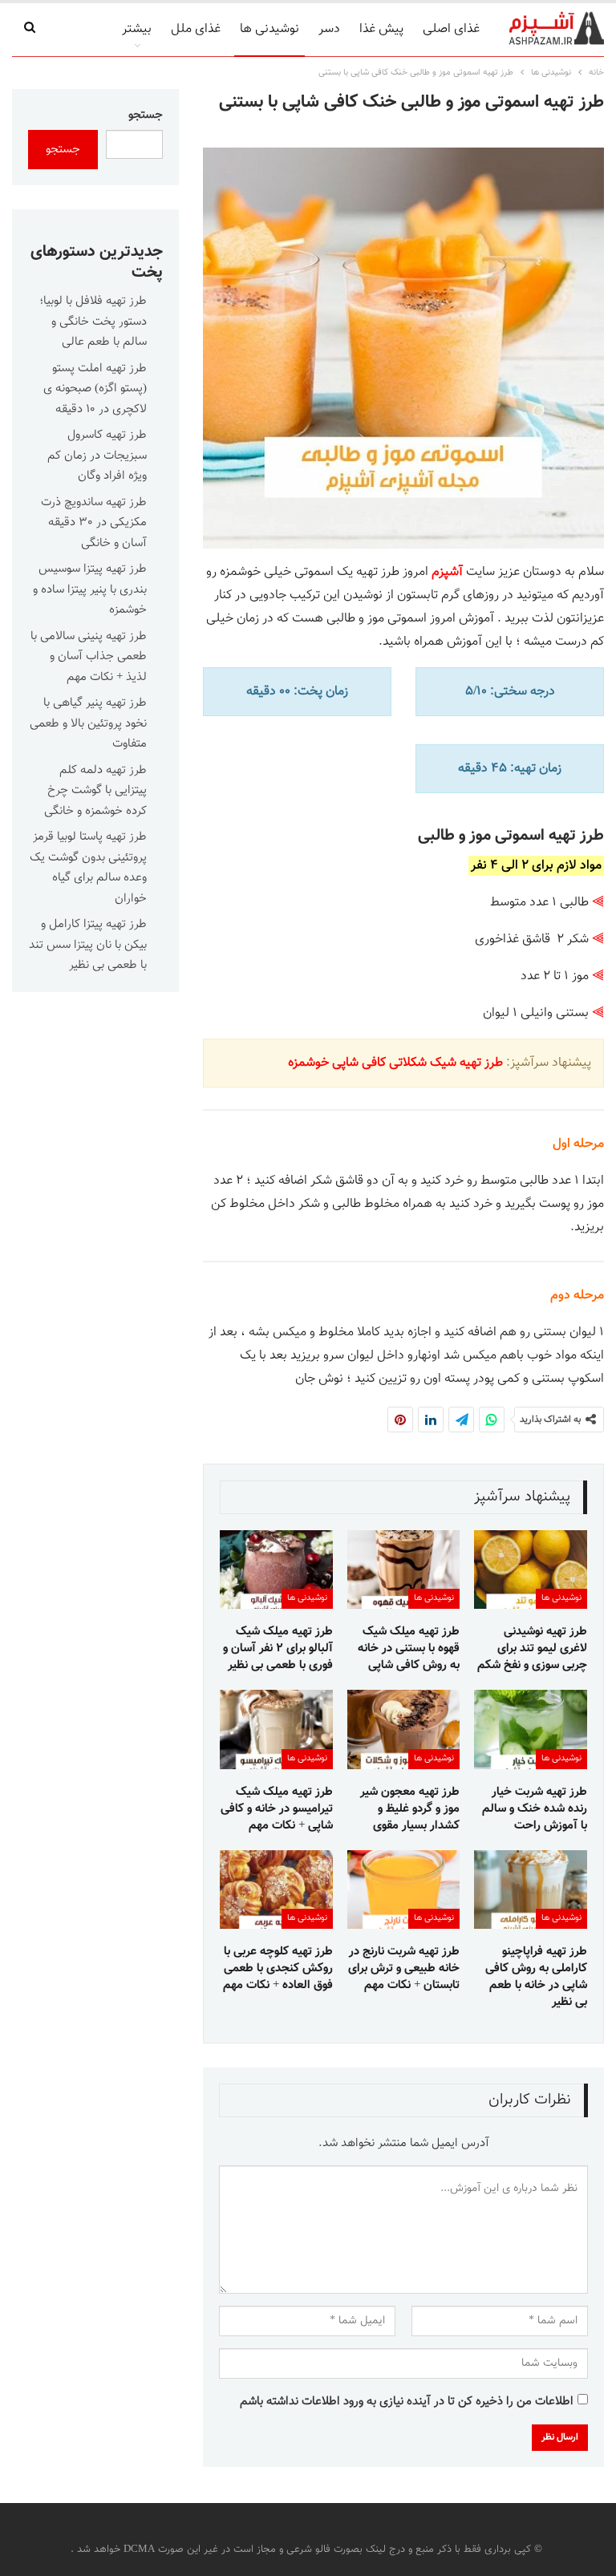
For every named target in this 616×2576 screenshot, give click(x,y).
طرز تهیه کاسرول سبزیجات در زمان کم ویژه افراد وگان (97, 456)
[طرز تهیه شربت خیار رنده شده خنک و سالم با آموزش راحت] (531, 1729)
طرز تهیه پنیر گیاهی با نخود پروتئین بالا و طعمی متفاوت (88, 723)
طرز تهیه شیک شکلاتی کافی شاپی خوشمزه (395, 1063)
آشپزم (447, 572)
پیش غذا (381, 29)
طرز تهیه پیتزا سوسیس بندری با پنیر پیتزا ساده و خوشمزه (90, 589)
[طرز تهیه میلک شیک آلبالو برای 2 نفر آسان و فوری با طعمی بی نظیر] (276, 1569)
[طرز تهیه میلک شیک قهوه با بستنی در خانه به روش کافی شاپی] (404, 1569)
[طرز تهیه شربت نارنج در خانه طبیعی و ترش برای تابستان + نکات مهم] (404, 1889)
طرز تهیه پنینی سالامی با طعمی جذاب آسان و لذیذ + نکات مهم (89, 657)
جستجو (146, 115)
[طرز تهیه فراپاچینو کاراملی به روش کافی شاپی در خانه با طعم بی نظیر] (531, 1889)
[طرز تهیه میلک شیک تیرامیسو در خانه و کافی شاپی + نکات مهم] (276, 1729)
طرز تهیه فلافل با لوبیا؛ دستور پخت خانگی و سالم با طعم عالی (93, 322)
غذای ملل (196, 29)
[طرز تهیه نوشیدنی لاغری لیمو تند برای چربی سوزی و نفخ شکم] (531, 1569)
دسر (329, 29)
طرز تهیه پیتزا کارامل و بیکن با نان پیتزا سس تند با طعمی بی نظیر (88, 945)
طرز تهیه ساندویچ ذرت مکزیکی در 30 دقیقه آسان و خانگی (94, 523)
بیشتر (137, 29)
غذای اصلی (451, 29)
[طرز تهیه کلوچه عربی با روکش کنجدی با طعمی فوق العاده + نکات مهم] (276, 1889)
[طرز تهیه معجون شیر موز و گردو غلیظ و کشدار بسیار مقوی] (404, 1729)
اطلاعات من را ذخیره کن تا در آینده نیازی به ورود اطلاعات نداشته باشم (407, 2402)
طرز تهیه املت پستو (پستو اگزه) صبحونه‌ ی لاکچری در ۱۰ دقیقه (95, 389)
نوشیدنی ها (269, 29)
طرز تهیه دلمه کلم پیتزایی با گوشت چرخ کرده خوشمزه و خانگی (95, 791)
